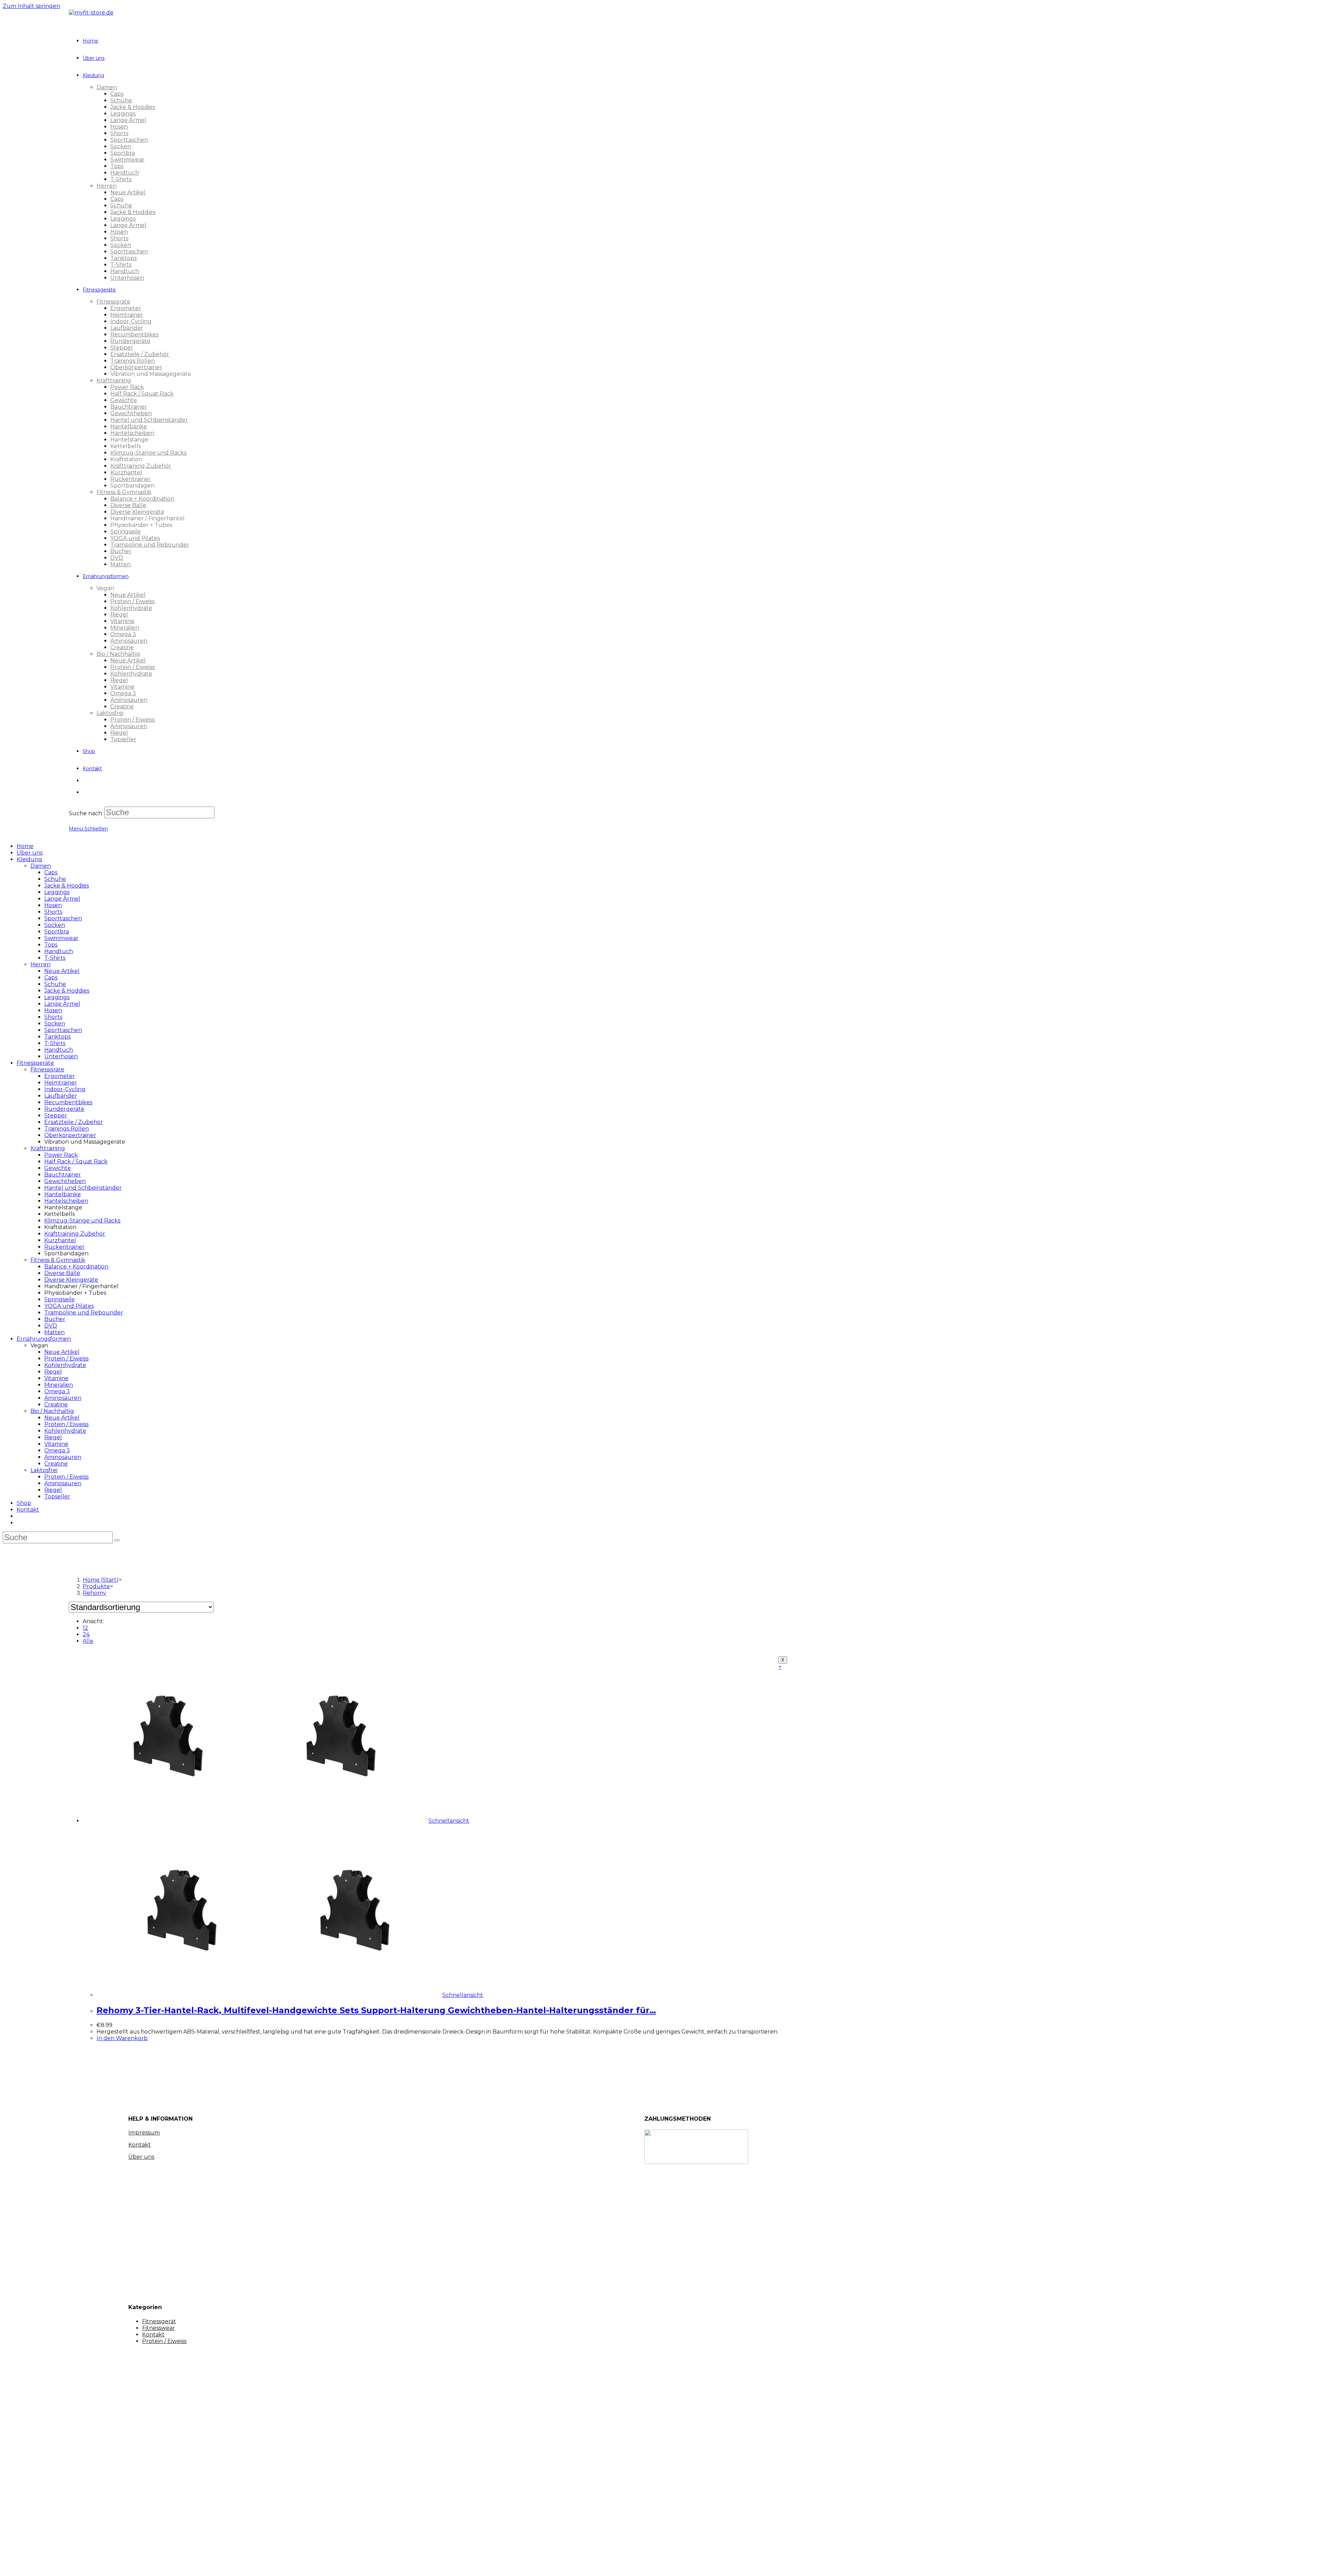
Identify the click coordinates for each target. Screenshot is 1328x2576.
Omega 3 (57, 1391)
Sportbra (57, 932)
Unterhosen (61, 1056)
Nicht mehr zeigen (129, 2564)
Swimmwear (61, 938)
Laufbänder (61, 1096)
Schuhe (55, 879)
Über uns (30, 853)
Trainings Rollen (67, 1129)
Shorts (53, 912)
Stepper (56, 1115)
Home (25, 846)
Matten (54, 1332)
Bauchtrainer (63, 1175)
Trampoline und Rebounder (84, 1313)
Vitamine (56, 1378)
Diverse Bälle (62, 1273)
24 (86, 1634)
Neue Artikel (62, 971)
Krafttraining (48, 1148)
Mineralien (59, 1385)
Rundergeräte (64, 1109)
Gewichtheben (65, 1181)
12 (85, 1628)
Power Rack (61, 1155)
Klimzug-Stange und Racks (82, 1221)
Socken (55, 925)
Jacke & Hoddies (67, 991)
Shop (24, 1503)
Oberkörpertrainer (70, 1135)
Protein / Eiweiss (66, 1359)
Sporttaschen (63, 918)
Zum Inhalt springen (31, 6)
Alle (88, 1641)
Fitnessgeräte (35, 1063)
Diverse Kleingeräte (71, 1280)
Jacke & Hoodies (67, 886)
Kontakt (28, 1510)
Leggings (57, 892)
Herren (40, 964)
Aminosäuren (63, 1398)
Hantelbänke (63, 1194)
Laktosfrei (44, 1470)
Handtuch (59, 951)
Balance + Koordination (76, 1267)
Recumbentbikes (68, 1102)
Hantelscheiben (66, 1201)
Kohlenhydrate (65, 1365)
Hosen (53, 905)
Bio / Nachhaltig (52, 1411)
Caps (51, 872)
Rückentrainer (64, 1247)
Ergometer (60, 1076)
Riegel (53, 1372)
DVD (51, 1326)
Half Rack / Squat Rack (76, 1161)
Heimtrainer (61, 1083)
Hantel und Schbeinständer (83, 1188)
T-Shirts (55, 958)
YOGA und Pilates (69, 1306)
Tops (51, 945)
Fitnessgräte (47, 1070)
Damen (41, 866)
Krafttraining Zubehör (75, 1234)
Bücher (55, 1319)
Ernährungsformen (44, 1339)
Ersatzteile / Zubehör (74, 1122)
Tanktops (57, 1037)
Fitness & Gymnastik (58, 1260)
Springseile (59, 1299)
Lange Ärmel (62, 899)
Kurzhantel (60, 1240)
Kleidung (29, 859)
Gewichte (58, 1168)
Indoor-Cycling (65, 1089)
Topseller (57, 1496)
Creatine (56, 1405)
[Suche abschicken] (117, 1540)
